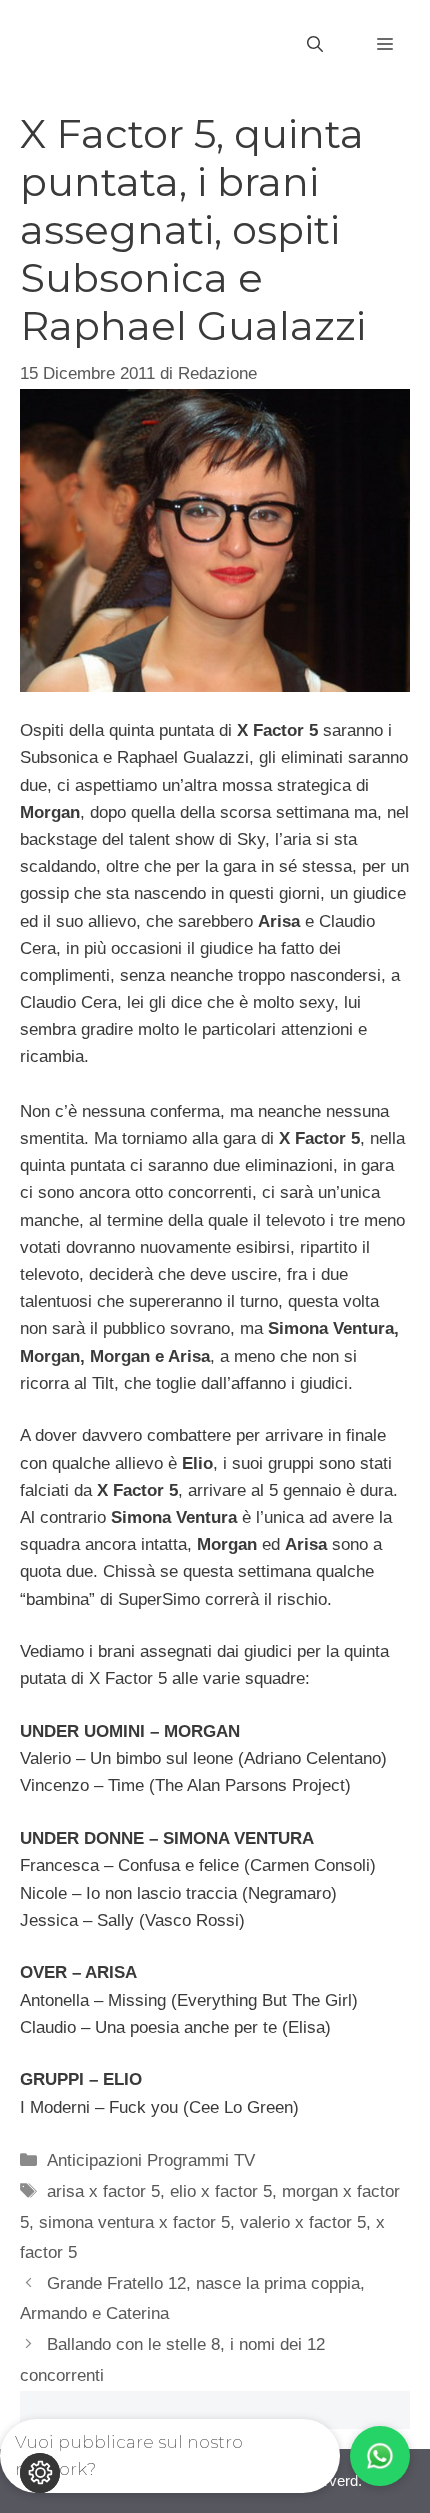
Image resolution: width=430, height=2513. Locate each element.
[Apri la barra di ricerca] (315, 45)
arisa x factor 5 (103, 2191)
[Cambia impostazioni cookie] (40, 2473)
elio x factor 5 (221, 2191)
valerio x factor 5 (303, 2222)
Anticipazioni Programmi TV (151, 2160)
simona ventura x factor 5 (134, 2222)
